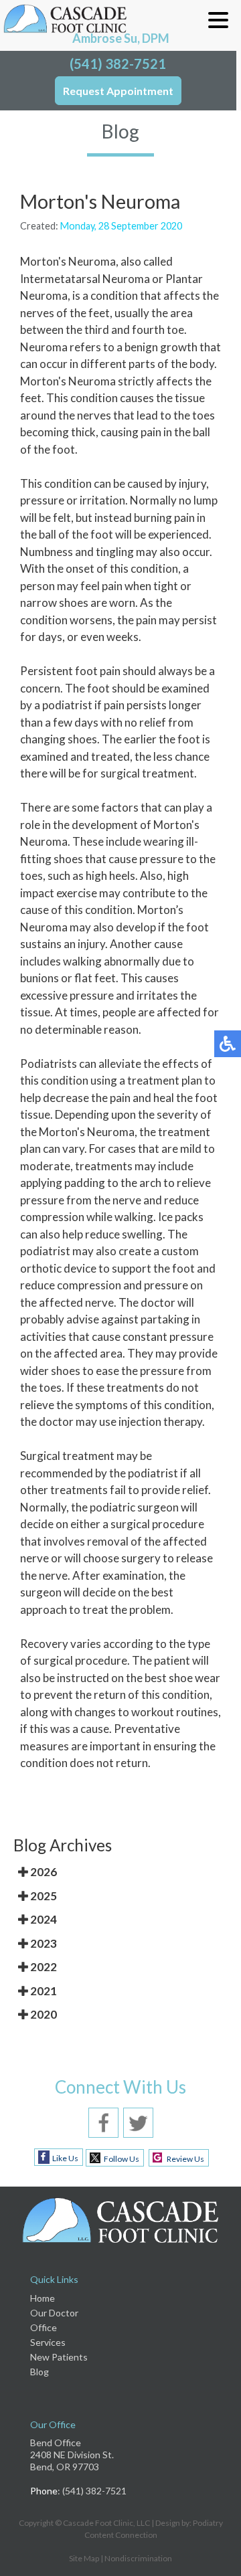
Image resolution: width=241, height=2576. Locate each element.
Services (48, 2342)
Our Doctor (54, 2313)
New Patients (59, 2357)
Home (43, 2298)
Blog (39, 2372)
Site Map (84, 2558)
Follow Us (122, 2159)
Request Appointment (118, 91)
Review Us (185, 2159)
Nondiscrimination (138, 2558)
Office (44, 2327)
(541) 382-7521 (118, 64)
